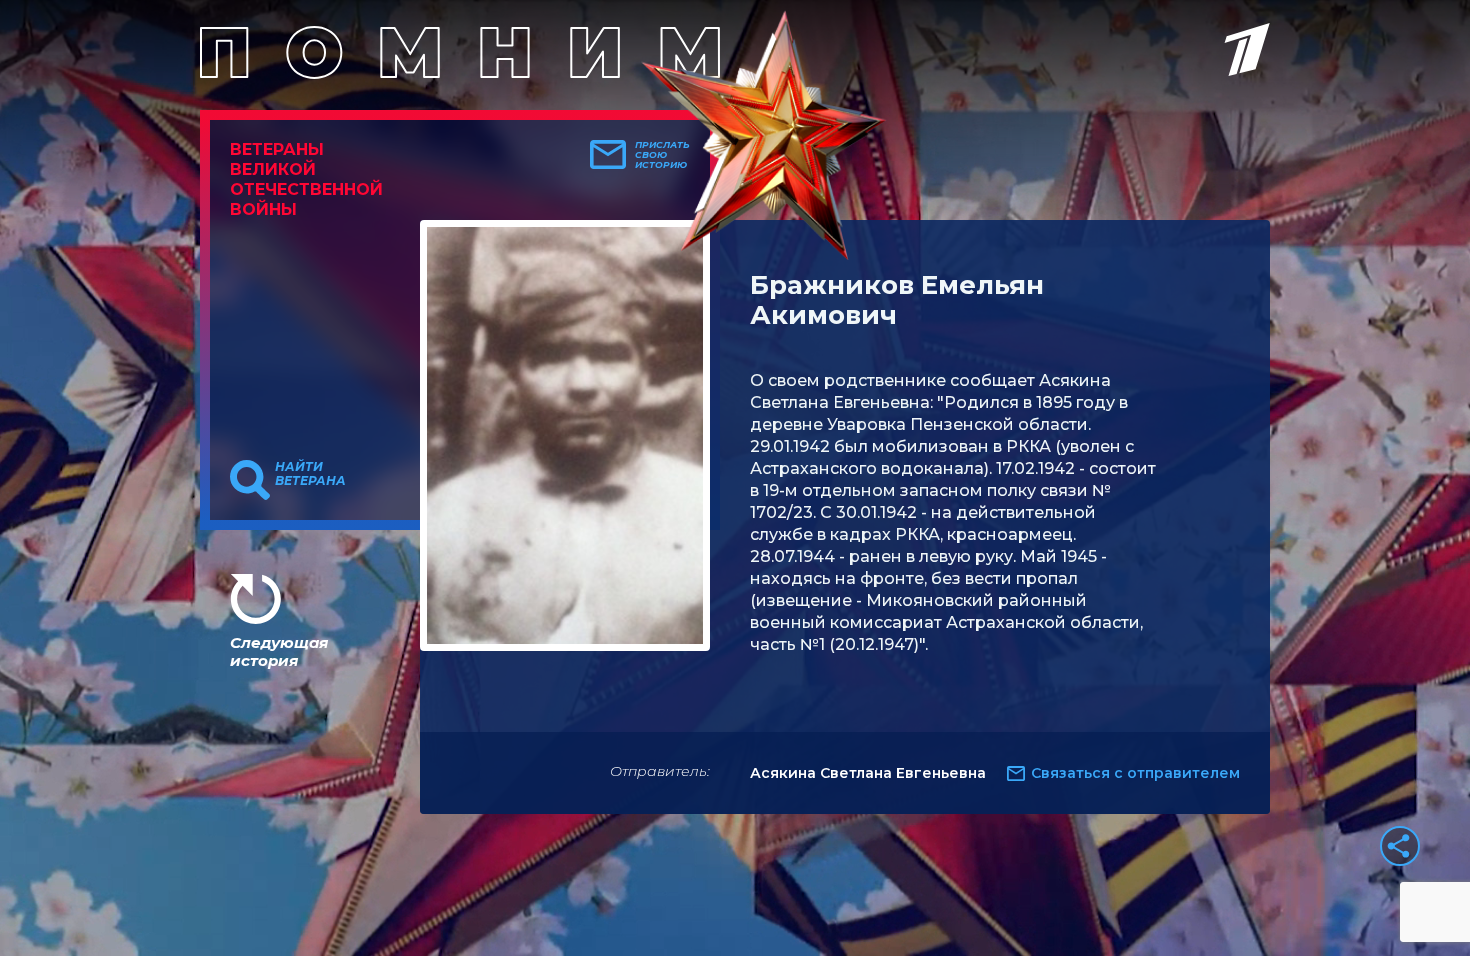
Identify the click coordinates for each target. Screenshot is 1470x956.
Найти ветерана (310, 474)
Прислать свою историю (662, 155)
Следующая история (279, 651)
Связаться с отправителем (1135, 773)
